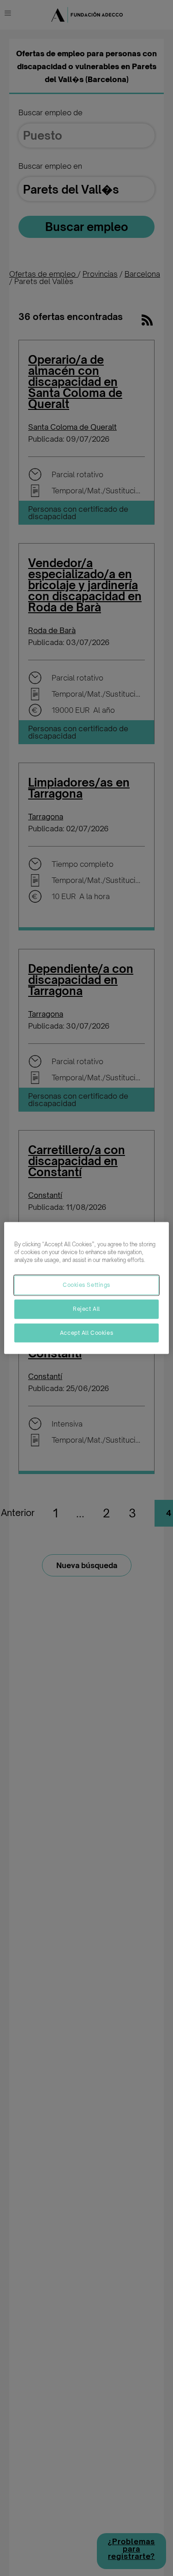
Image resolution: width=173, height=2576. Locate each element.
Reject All (86, 1309)
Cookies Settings (86, 1285)
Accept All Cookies (86, 1332)
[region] (86, 1288)
